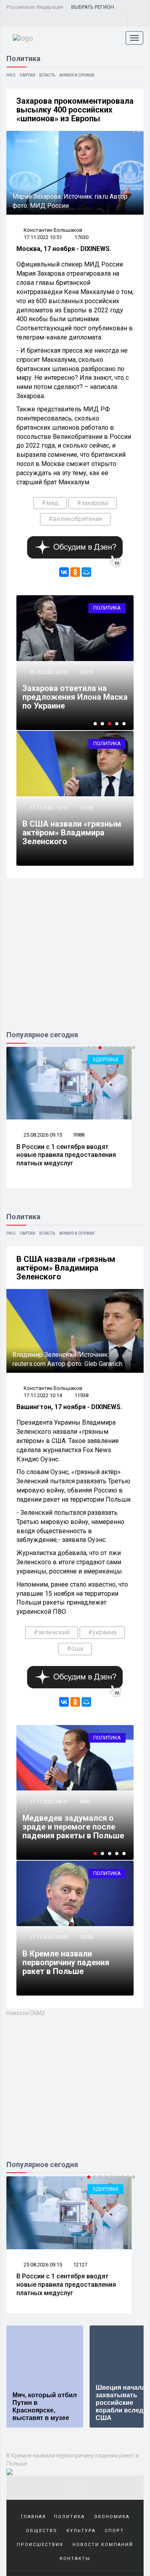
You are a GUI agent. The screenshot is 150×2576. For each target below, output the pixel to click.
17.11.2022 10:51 (43, 237)
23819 (86, 1793)
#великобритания (75, 519)
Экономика (112, 2517)
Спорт (114, 2531)
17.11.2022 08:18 (48, 1793)
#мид (50, 503)
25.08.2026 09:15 (42, 1135)
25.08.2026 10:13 (42, 2265)
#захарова (93, 503)
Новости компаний (103, 2545)
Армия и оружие (77, 75)
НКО (11, 75)
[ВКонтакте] (64, 572)
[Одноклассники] (75, 572)
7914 (79, 2265)
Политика (107, 608)
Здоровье (106, 1059)
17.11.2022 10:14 (48, 808)
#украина (102, 1632)
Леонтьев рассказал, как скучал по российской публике (67, 2280)
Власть (47, 75)
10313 (86, 672)
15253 (86, 1937)
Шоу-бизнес (103, 2189)
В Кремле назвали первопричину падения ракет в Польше (66, 1962)
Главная (33, 2517)
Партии (27, 75)
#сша (75, 1649)
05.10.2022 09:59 (48, 672)
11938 (86, 808)
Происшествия (40, 2545)
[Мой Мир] (86, 572)
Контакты (75, 2559)
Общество (42, 2531)
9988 (79, 1135)
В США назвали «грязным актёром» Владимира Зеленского (72, 833)
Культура (81, 2531)
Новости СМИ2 (26, 2013)
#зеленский (52, 1632)
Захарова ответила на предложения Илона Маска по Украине (75, 697)
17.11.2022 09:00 (48, 1937)
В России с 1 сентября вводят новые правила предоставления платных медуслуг (66, 1155)
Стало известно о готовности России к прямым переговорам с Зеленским (67, 1822)
